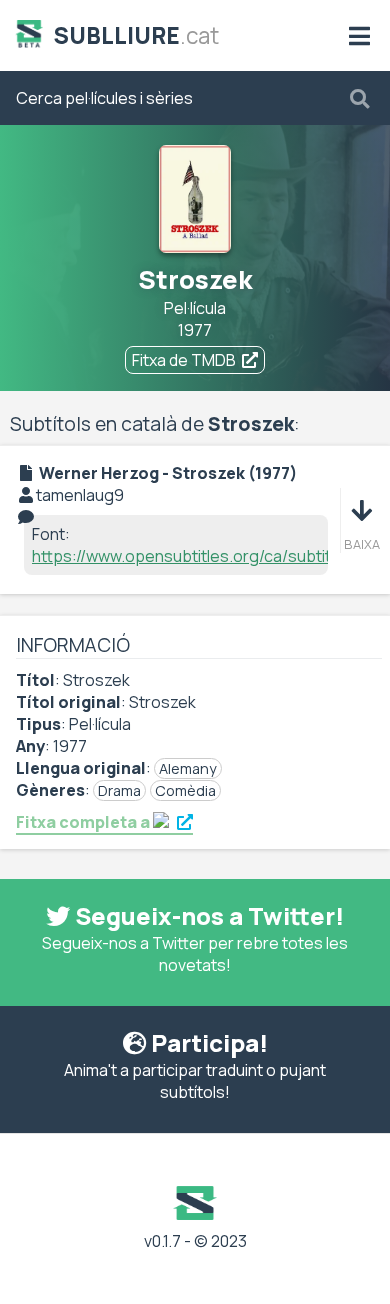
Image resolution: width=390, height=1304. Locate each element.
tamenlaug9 (80, 495)
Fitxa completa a (84, 822)
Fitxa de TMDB (184, 360)
